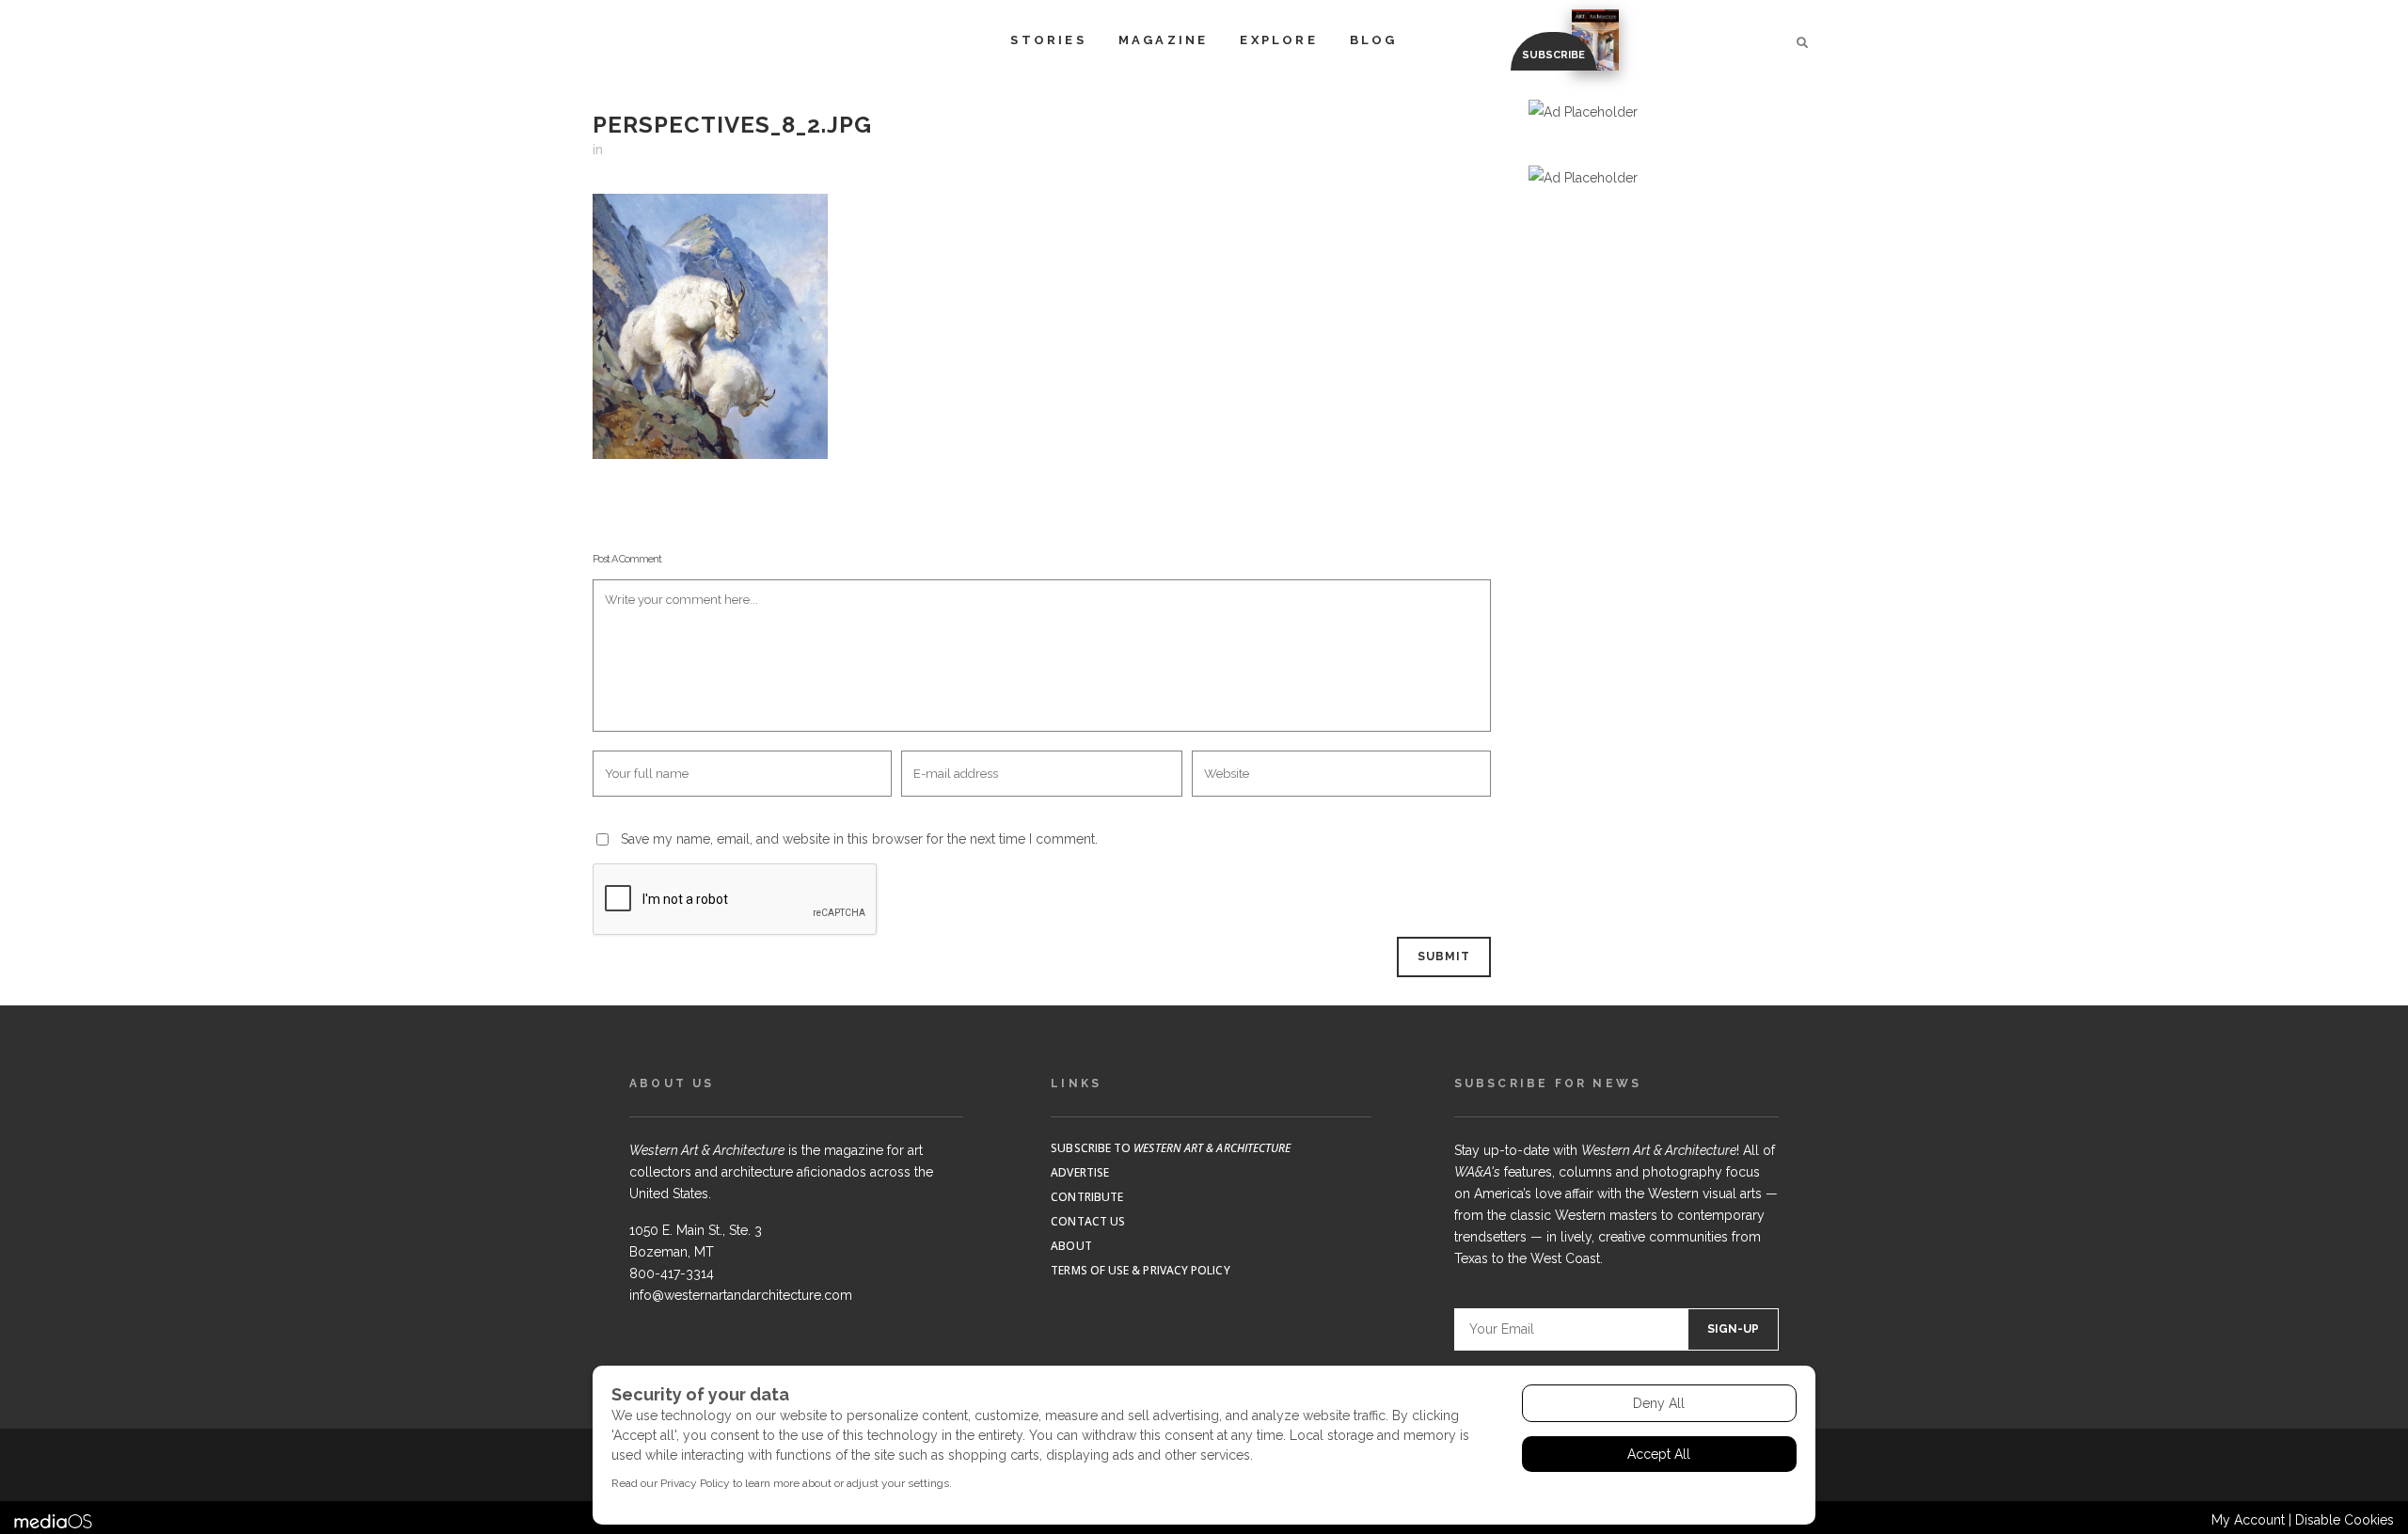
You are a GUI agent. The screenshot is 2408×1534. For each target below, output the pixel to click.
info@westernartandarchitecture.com (741, 1295)
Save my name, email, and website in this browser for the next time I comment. (859, 839)
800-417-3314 (672, 1273)
